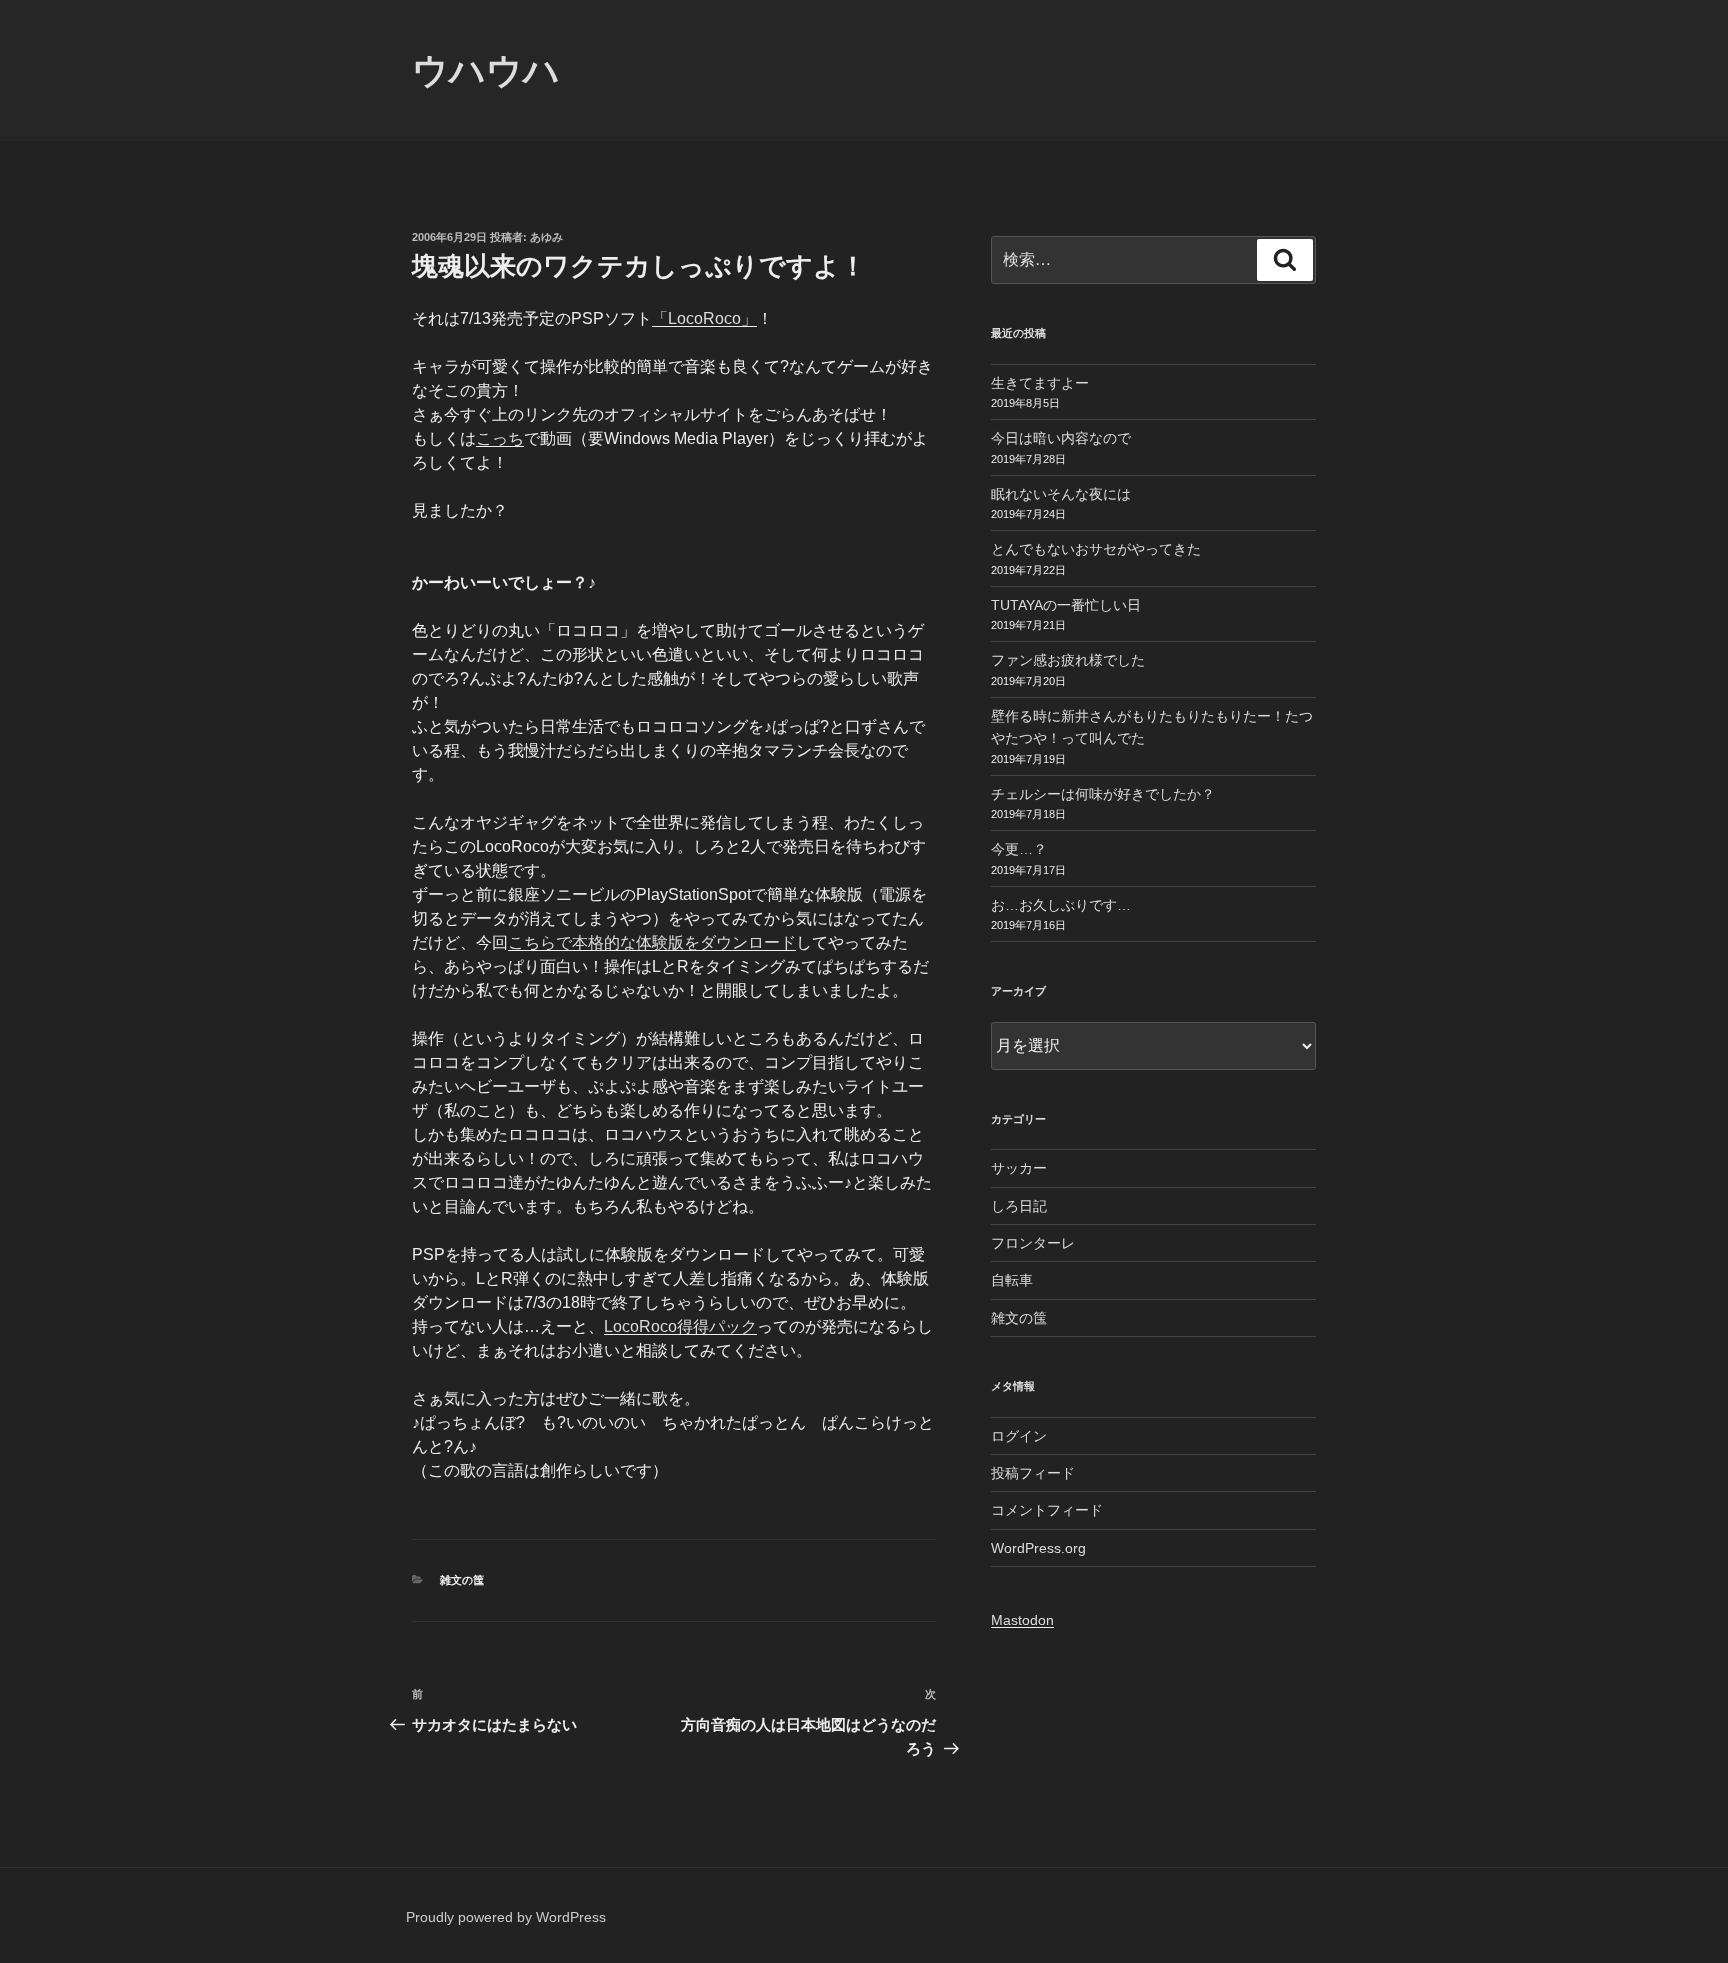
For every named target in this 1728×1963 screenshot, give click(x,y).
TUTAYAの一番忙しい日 (1066, 605)
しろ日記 (1019, 1206)
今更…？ (1019, 849)
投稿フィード (1033, 1473)
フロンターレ (1033, 1243)
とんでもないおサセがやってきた (1096, 549)
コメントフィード (1047, 1510)
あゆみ (546, 237)
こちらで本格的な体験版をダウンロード (652, 942)
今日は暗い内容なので (1061, 438)
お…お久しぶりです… (1061, 905)
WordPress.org (1038, 1548)
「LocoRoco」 (704, 318)
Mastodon (1022, 1620)
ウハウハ (486, 70)
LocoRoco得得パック (680, 1326)
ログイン (1019, 1436)
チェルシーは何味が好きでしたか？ (1103, 794)
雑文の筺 (462, 1580)
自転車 (1012, 1280)
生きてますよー (1040, 383)
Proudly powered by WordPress (506, 1917)
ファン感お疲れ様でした (1068, 660)
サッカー (1019, 1168)
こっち (500, 438)
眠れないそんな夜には (1061, 494)
